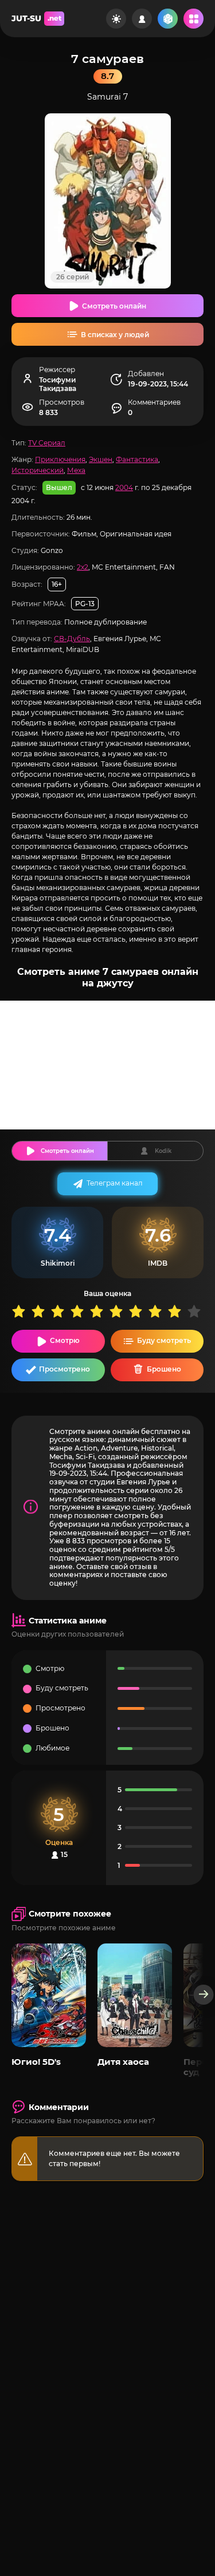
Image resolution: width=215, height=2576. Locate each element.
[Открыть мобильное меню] (193, 19)
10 (197, 1311)
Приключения (60, 459)
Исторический (38, 470)
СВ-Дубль (72, 639)
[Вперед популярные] (204, 1995)
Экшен (101, 459)
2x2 (83, 567)
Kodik (163, 1151)
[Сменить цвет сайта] (116, 19)
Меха (76, 470)
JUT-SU (36, 18)
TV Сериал (47, 443)
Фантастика (137, 459)
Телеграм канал (115, 1183)
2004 (124, 487)
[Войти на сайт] (142, 19)
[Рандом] (168, 19)
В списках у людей (115, 335)
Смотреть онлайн (114, 306)
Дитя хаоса (123, 2062)
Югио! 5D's (36, 2062)
